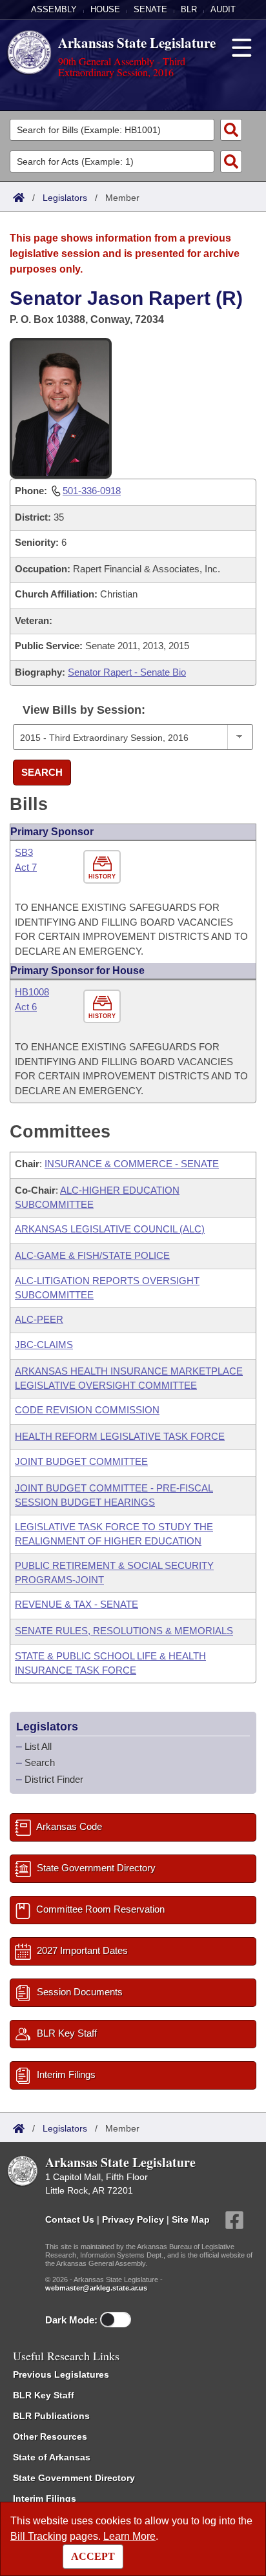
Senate (150, 9)
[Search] (231, 130)
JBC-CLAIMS (44, 1345)
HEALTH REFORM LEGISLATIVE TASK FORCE (120, 1436)
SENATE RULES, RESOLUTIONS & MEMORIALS (124, 1631)
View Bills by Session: (84, 710)
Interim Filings (45, 2498)
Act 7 (26, 867)
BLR (189, 9)
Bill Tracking (39, 2536)
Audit (223, 9)
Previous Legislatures (61, 2374)
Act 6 (26, 1007)
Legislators (65, 198)
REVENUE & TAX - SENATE (77, 1604)
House (105, 9)
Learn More (129, 2536)
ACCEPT (93, 2556)
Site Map (191, 2219)
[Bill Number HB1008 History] (104, 1007)
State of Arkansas (52, 2457)
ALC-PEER (39, 1319)
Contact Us (70, 2219)
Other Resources (50, 2436)
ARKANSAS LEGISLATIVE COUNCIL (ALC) (110, 1229)
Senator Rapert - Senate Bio (127, 672)
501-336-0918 (92, 491)
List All (38, 1746)
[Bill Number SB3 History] (104, 867)
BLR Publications (51, 2416)
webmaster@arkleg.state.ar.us (96, 2288)
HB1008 (32, 992)
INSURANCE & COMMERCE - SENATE (132, 1164)
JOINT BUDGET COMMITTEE (81, 1461)
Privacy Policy (133, 2219)
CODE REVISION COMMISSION (87, 1410)
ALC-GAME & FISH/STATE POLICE (92, 1255)
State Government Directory (74, 2478)
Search (42, 772)
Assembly (54, 9)
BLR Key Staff (44, 2395)
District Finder (54, 1779)
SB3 (24, 852)
